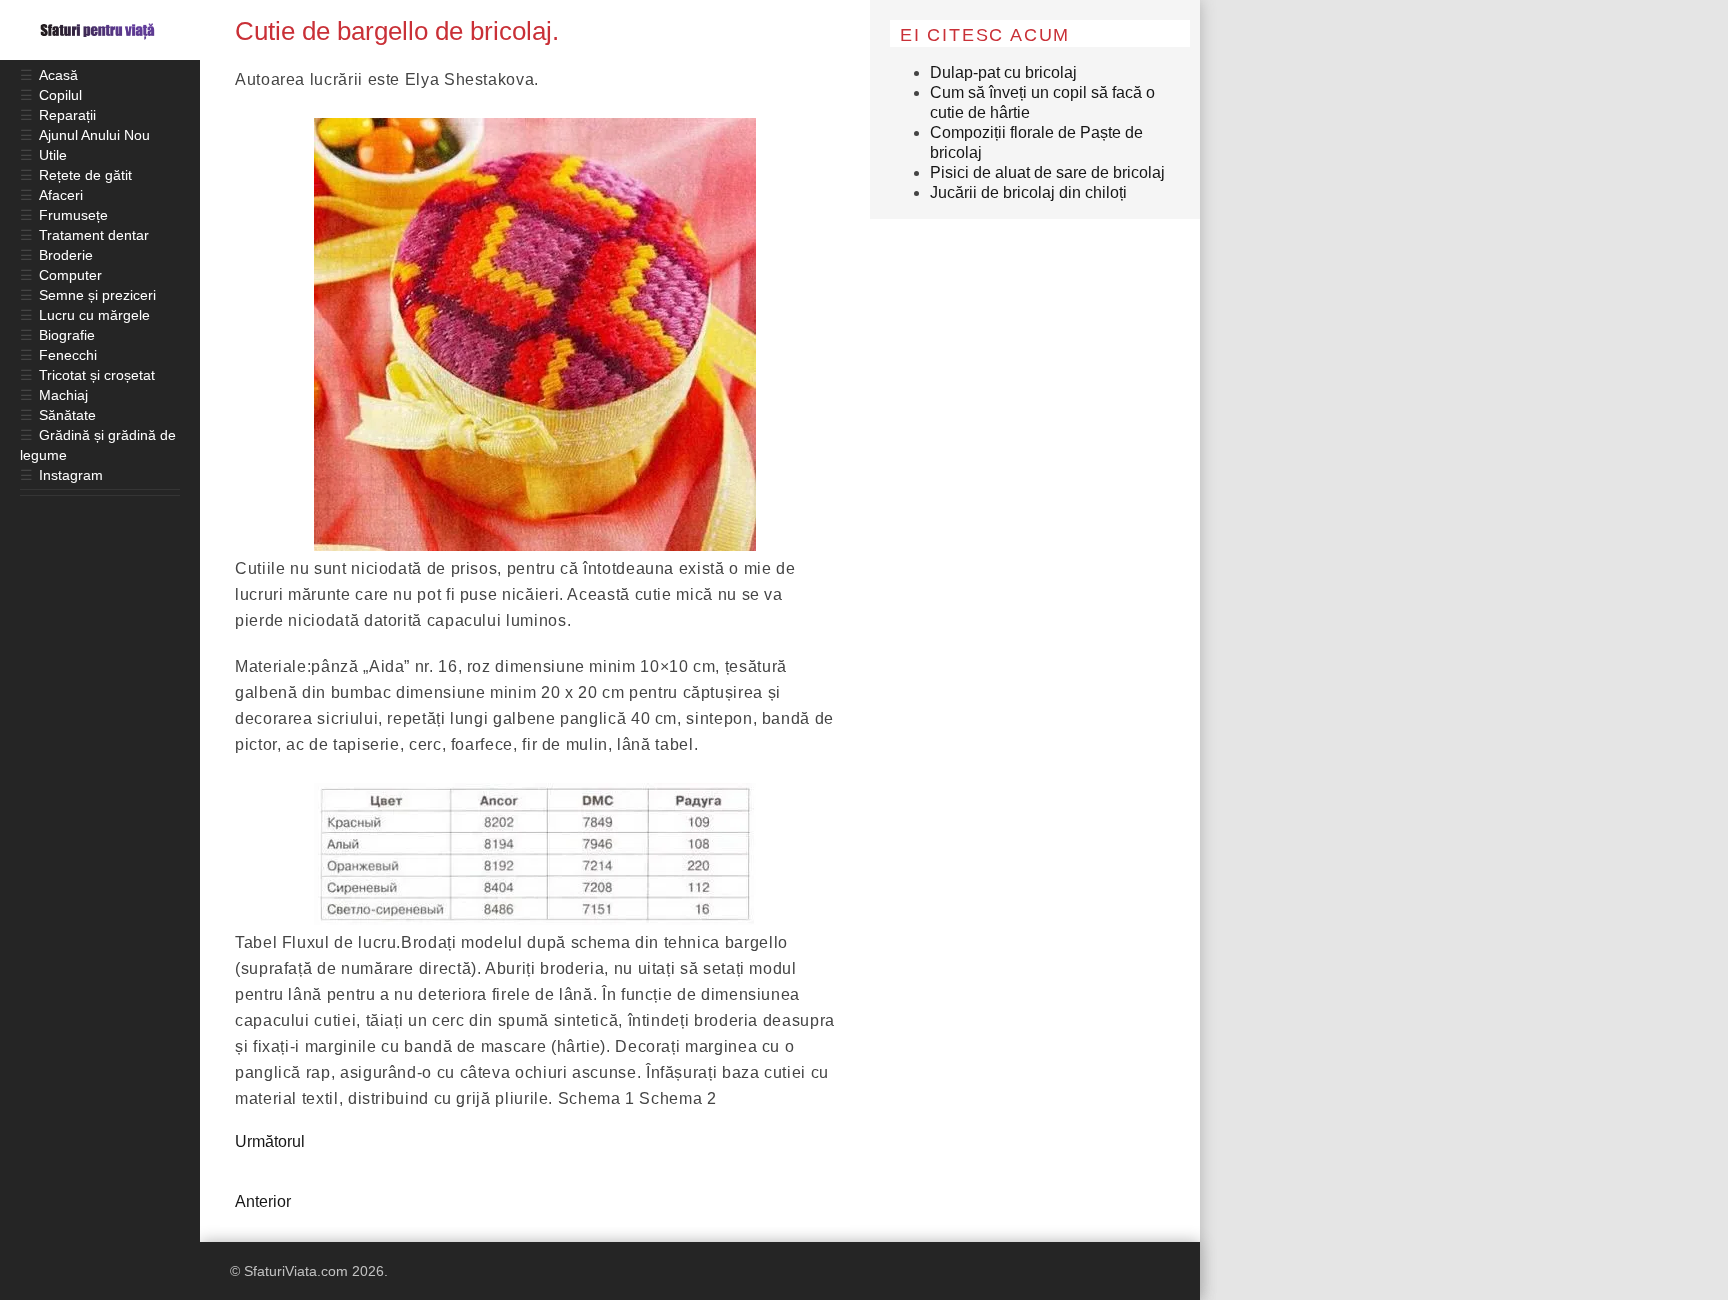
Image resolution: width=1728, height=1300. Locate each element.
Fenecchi (68, 355)
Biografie (67, 335)
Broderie (66, 255)
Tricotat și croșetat (97, 375)
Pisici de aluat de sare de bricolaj (1047, 172)
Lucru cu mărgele (94, 315)
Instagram (71, 475)
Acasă (58, 75)
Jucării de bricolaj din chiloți (1028, 192)
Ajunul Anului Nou (94, 135)
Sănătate (67, 415)
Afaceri (61, 195)
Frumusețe (73, 215)
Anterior (263, 1201)
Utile (53, 155)
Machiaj (63, 395)
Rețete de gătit (85, 175)
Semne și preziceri (97, 295)
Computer (70, 275)
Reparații (67, 115)
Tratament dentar (94, 235)
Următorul (270, 1141)
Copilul (60, 95)
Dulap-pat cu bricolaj (1003, 72)
